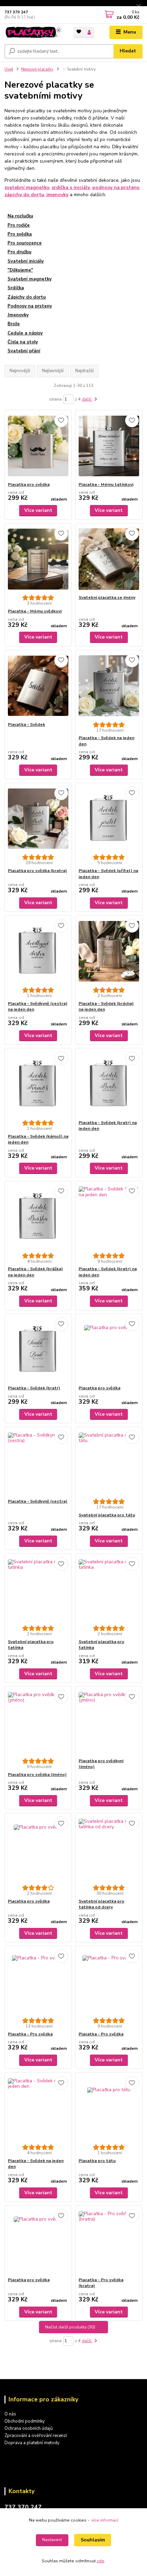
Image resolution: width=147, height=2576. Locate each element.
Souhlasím (93, 2540)
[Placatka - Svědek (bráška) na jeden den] (38, 1217)
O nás (10, 2414)
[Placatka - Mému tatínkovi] (109, 446)
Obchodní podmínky (25, 2421)
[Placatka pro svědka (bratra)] (38, 818)
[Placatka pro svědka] (38, 446)
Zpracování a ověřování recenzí (36, 2436)
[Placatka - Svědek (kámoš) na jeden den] (38, 1084)
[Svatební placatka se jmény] (109, 559)
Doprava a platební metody (32, 2443)
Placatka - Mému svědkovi (35, 611)
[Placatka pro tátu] (109, 2108)
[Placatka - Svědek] (38, 686)
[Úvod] (33, 32)
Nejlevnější (53, 371)
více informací (105, 2520)
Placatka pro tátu (97, 2161)
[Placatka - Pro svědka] (38, 1982)
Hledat (128, 51)
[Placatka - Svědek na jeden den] (109, 686)
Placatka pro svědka (29, 484)
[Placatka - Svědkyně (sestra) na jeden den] (38, 951)
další (87, 399)
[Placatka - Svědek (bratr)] (38, 1349)
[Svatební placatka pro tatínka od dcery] (109, 1849)
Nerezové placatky (37, 69)
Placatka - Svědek (26, 724)
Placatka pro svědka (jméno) (37, 1775)
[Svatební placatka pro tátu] (109, 1463)
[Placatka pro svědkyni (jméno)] (109, 1722)
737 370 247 (16, 12)
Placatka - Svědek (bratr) (34, 1388)
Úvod (9, 69)
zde (101, 2561)
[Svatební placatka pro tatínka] (38, 1589)
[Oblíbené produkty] (79, 32)
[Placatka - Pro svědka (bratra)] (109, 2241)
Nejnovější (20, 371)
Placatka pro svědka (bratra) (37, 871)
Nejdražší (84, 371)
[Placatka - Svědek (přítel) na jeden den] (109, 818)
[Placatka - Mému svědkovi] (38, 559)
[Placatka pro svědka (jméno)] (38, 1722)
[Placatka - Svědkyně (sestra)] (38, 1463)
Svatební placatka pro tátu (107, 1515)
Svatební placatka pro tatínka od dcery (102, 1904)
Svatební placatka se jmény (107, 597)
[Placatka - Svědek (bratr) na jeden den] (109, 1084)
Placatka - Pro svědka (30, 2034)
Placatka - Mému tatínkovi (106, 484)
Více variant (38, 510)
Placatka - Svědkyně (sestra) (38, 1501)
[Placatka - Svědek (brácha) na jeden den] (109, 951)
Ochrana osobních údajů (29, 2428)
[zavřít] (138, 7)
